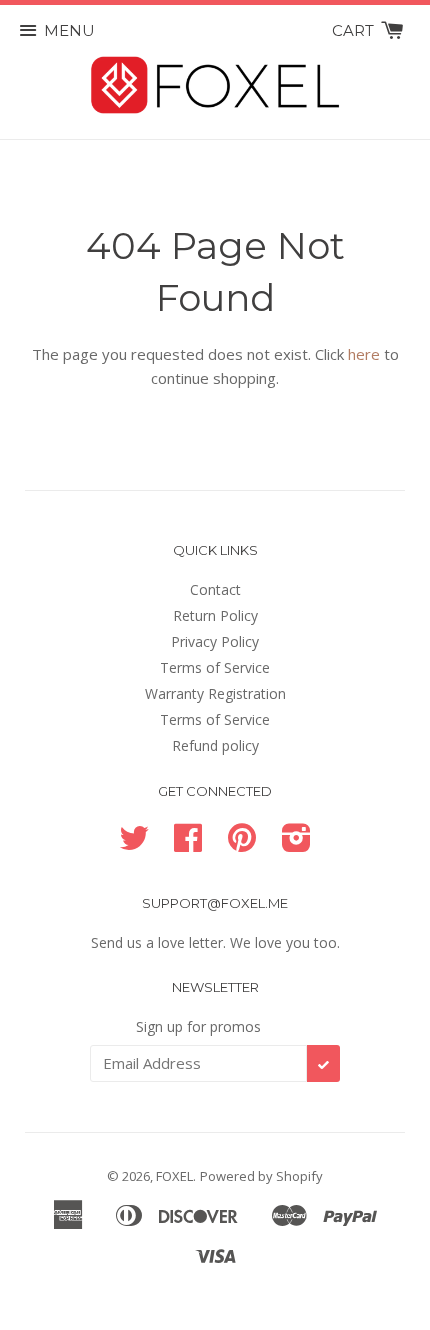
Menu (69, 30)
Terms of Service (215, 667)
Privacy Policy (215, 641)
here (364, 354)
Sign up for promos (198, 1026)
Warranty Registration (215, 693)
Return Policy (215, 615)
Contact (215, 589)
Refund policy (215, 745)
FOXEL (174, 1176)
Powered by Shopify (261, 1176)
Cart (355, 30)
